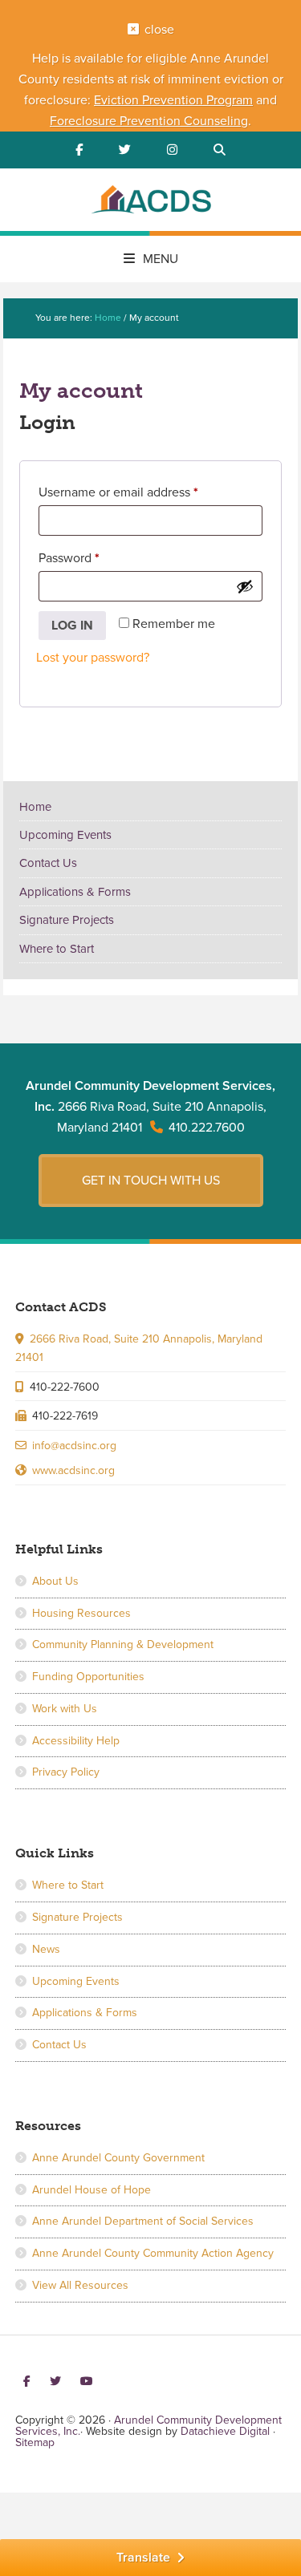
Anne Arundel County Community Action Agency (153, 2253)
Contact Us (48, 863)
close (159, 30)
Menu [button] (161, 259)
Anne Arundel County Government (118, 2158)
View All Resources (80, 2285)
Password (94, 558)
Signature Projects (67, 920)
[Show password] (245, 586)
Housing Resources (81, 1613)
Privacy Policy (66, 1772)
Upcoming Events (65, 835)
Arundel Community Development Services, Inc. (151, 202)
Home (35, 807)
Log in (72, 626)
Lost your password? (93, 658)
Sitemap (35, 2442)
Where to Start (57, 949)
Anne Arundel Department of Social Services (143, 2221)
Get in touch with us (151, 1181)
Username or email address (144, 492)
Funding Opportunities (88, 1677)
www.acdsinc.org (73, 1470)
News (46, 1949)
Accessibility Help (76, 1741)
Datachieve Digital (225, 2431)
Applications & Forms (75, 892)
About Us (55, 1581)
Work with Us (65, 1709)
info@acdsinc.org (74, 1446)
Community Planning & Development (123, 1644)
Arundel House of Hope (92, 2190)
